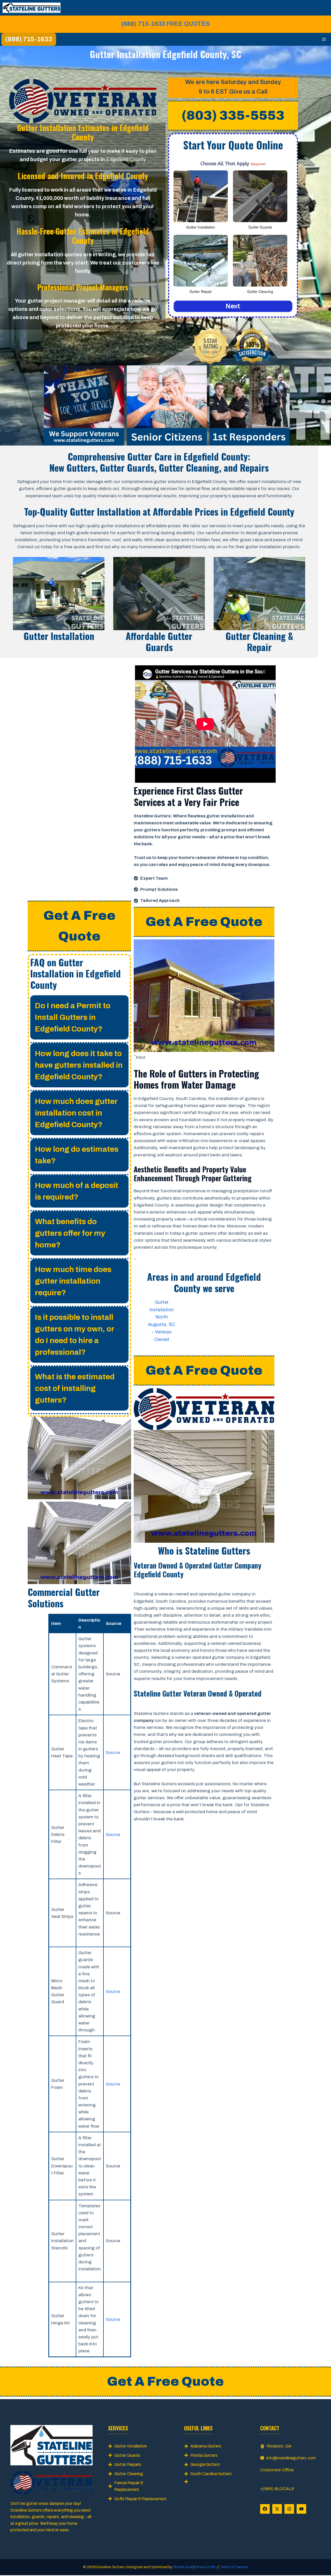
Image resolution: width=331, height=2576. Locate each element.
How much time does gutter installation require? (73, 1281)
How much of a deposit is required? (77, 1191)
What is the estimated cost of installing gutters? (75, 1388)
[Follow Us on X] (277, 2509)
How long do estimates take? (77, 1155)
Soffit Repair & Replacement (140, 2499)
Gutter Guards (127, 2455)
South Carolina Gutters (211, 2474)
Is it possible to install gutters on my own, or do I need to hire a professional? (75, 1335)
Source (113, 1753)
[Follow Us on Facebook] (265, 2509)
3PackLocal (183, 2567)
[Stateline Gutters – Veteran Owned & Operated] (32, 8)
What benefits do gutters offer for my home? (70, 1233)
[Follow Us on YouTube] (301, 2509)
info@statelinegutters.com (291, 2458)
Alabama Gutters (206, 2446)
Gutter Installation (131, 2446)
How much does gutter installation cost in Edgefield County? (76, 1113)
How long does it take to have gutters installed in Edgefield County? (79, 1065)
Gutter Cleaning (129, 2474)
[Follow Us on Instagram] (289, 2509)
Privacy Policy (206, 2567)
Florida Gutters (204, 2455)
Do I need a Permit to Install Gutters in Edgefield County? (73, 1017)
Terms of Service (234, 2567)
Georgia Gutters (205, 2464)
